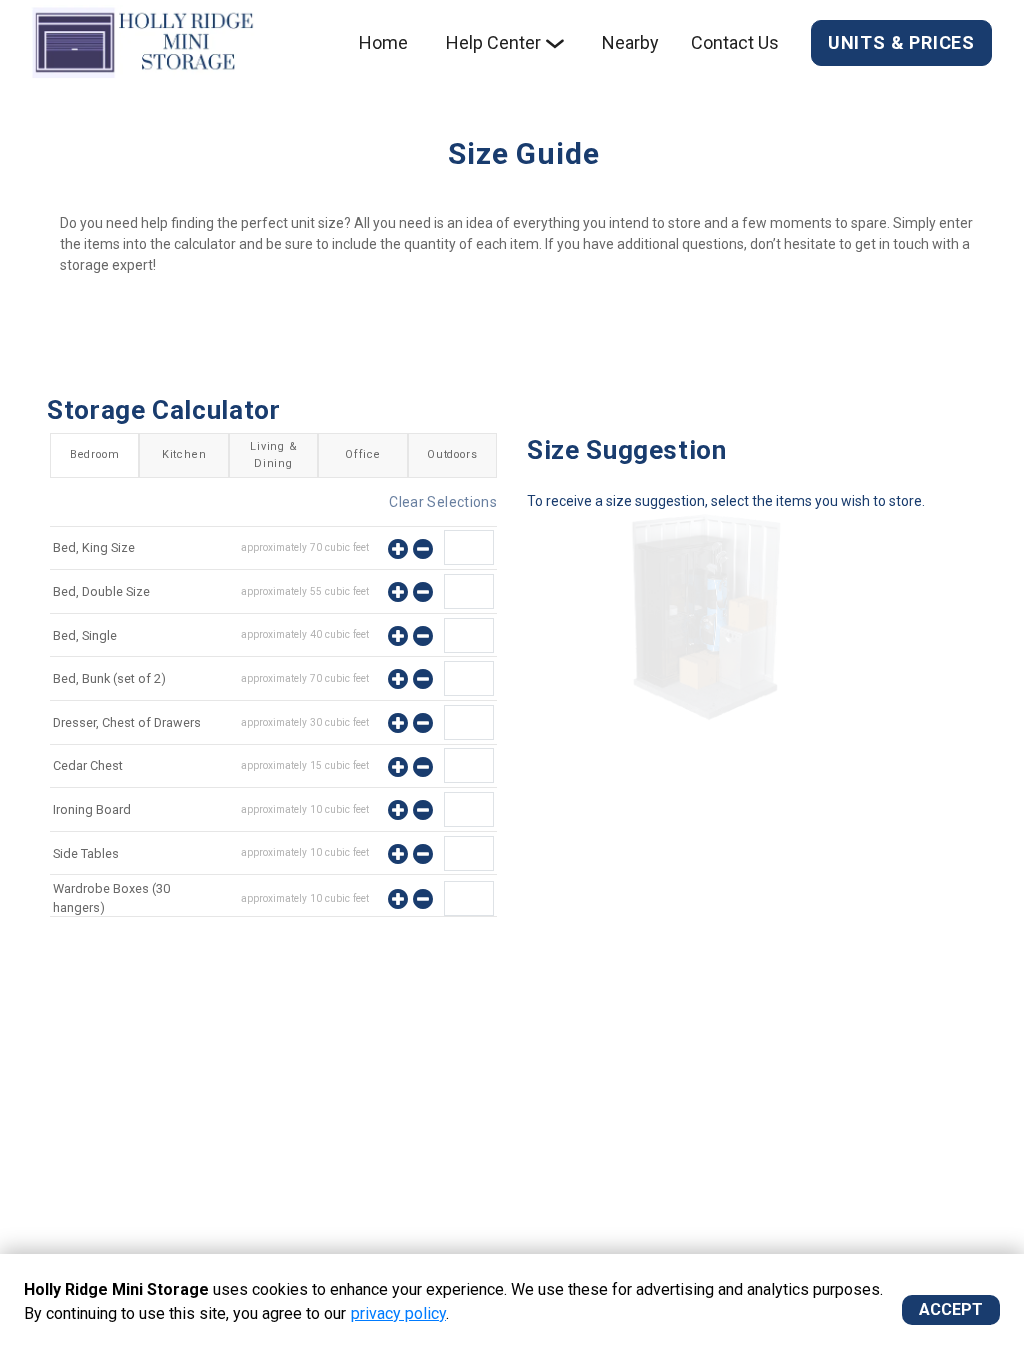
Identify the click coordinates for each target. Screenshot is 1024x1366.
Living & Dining (273, 454)
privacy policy (398, 1313)
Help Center (493, 42)
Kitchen (184, 454)
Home (383, 42)
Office (363, 454)
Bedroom (95, 454)
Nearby (630, 42)
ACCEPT (951, 1309)
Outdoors (452, 454)
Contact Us (735, 42)
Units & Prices (901, 42)
